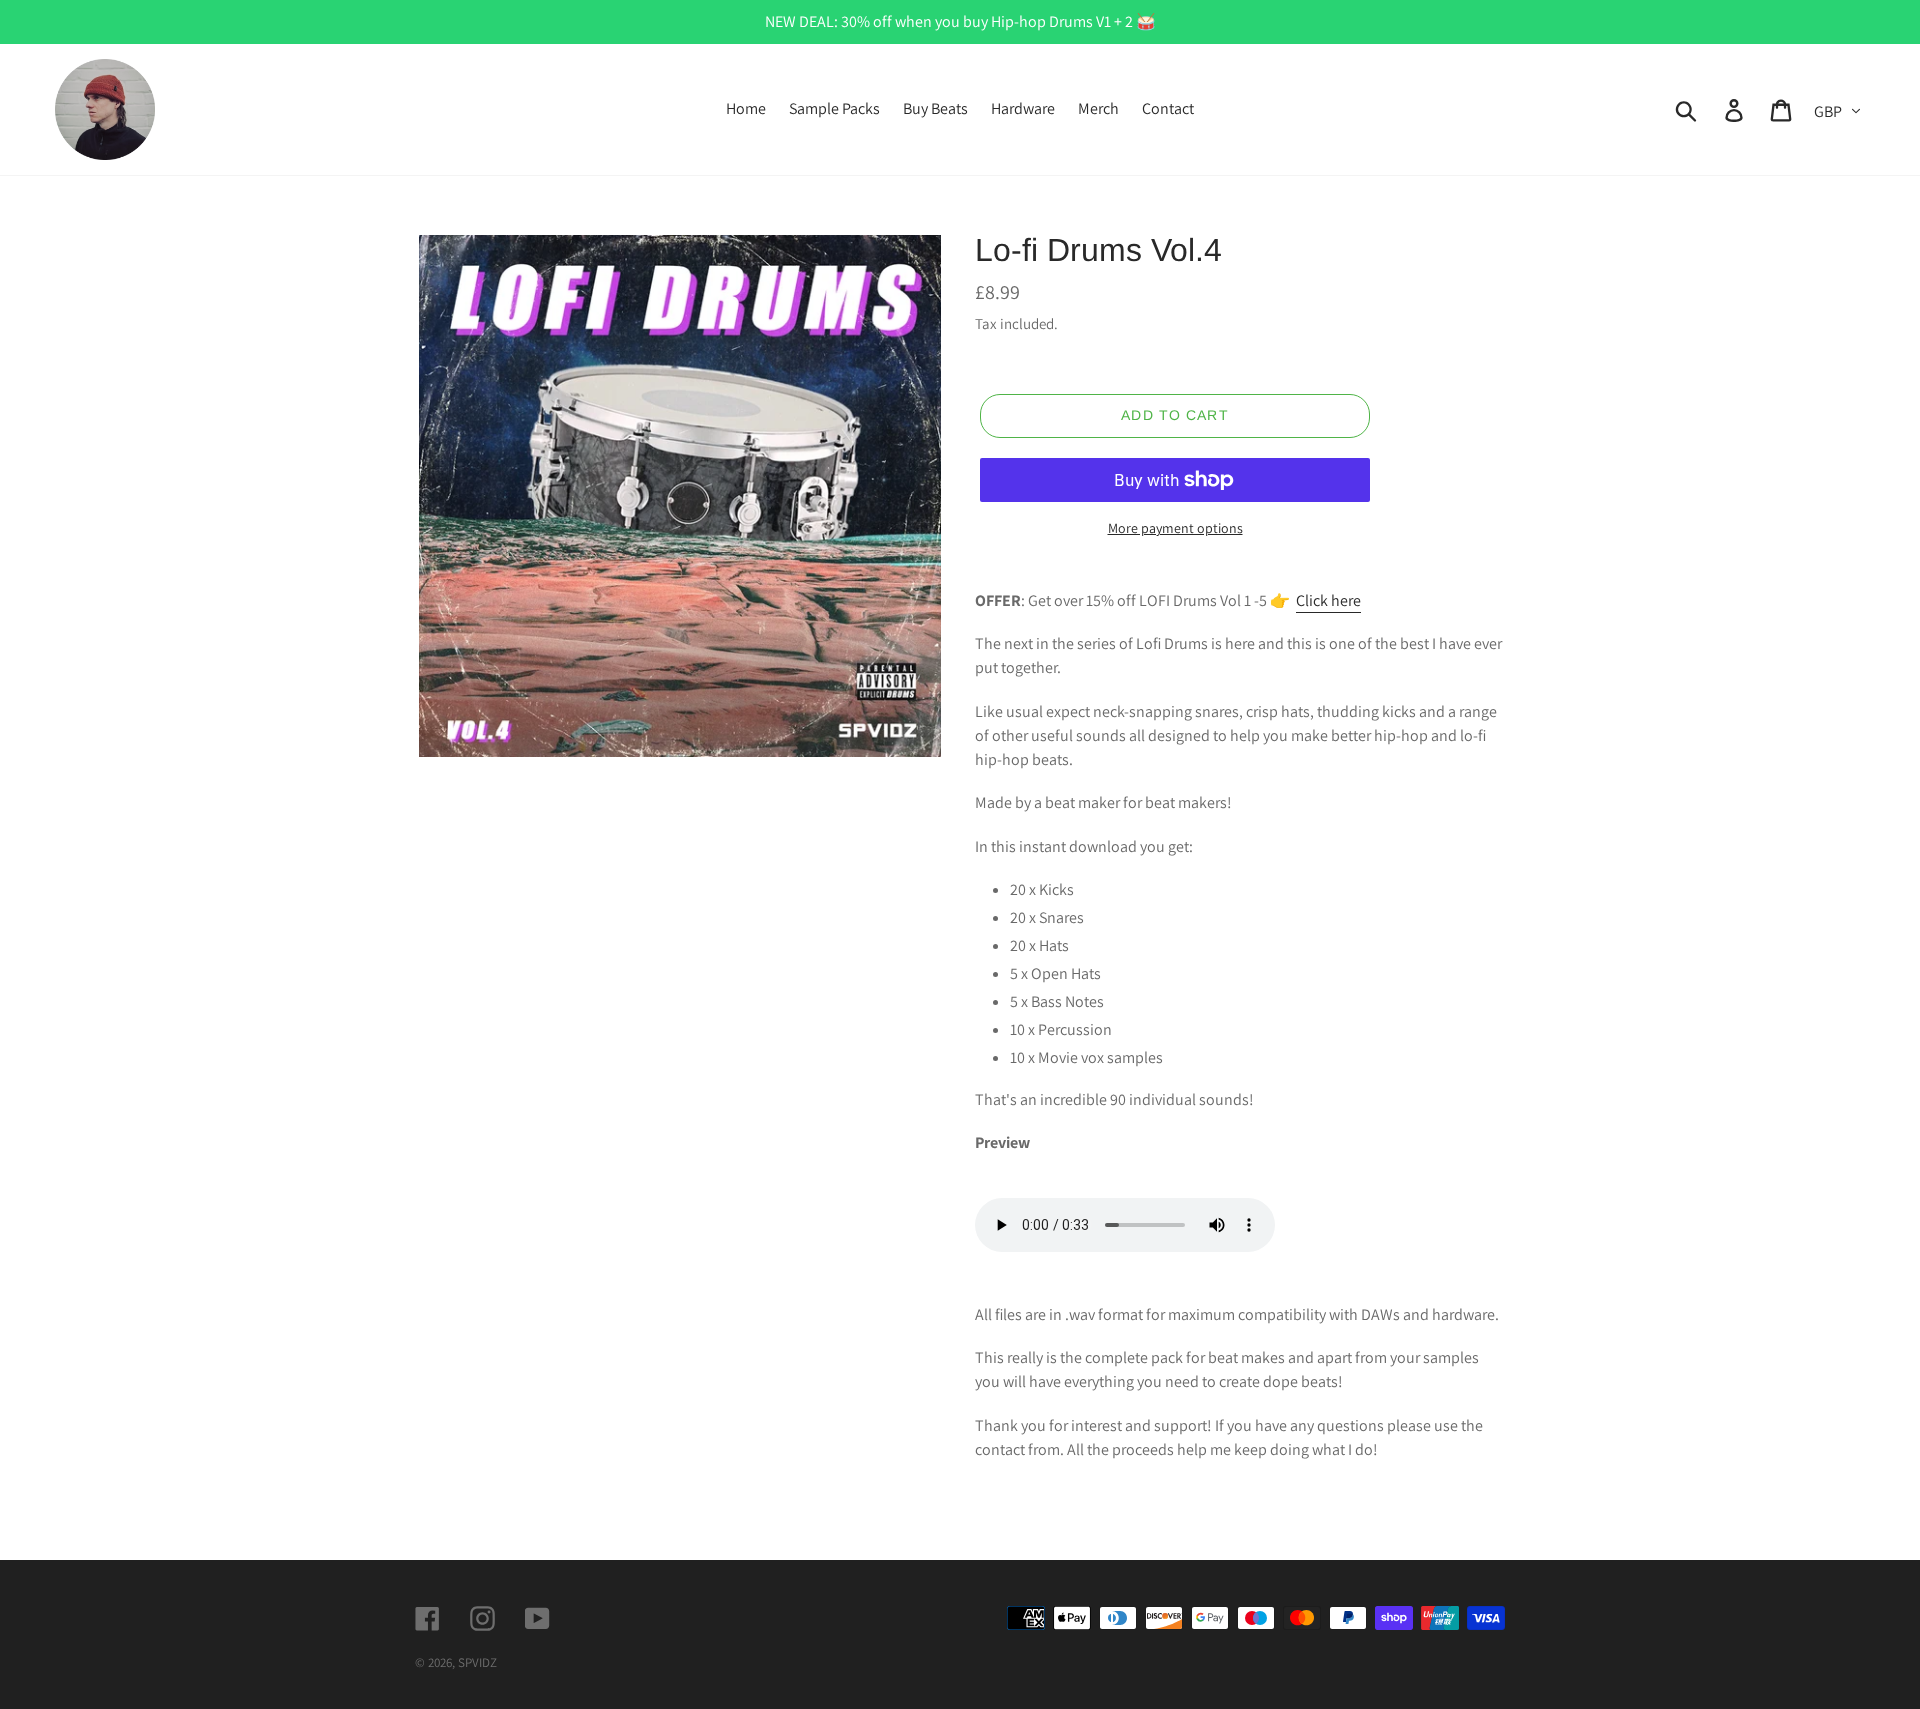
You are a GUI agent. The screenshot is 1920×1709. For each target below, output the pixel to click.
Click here (1328, 600)
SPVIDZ (477, 1662)
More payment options (1175, 528)
